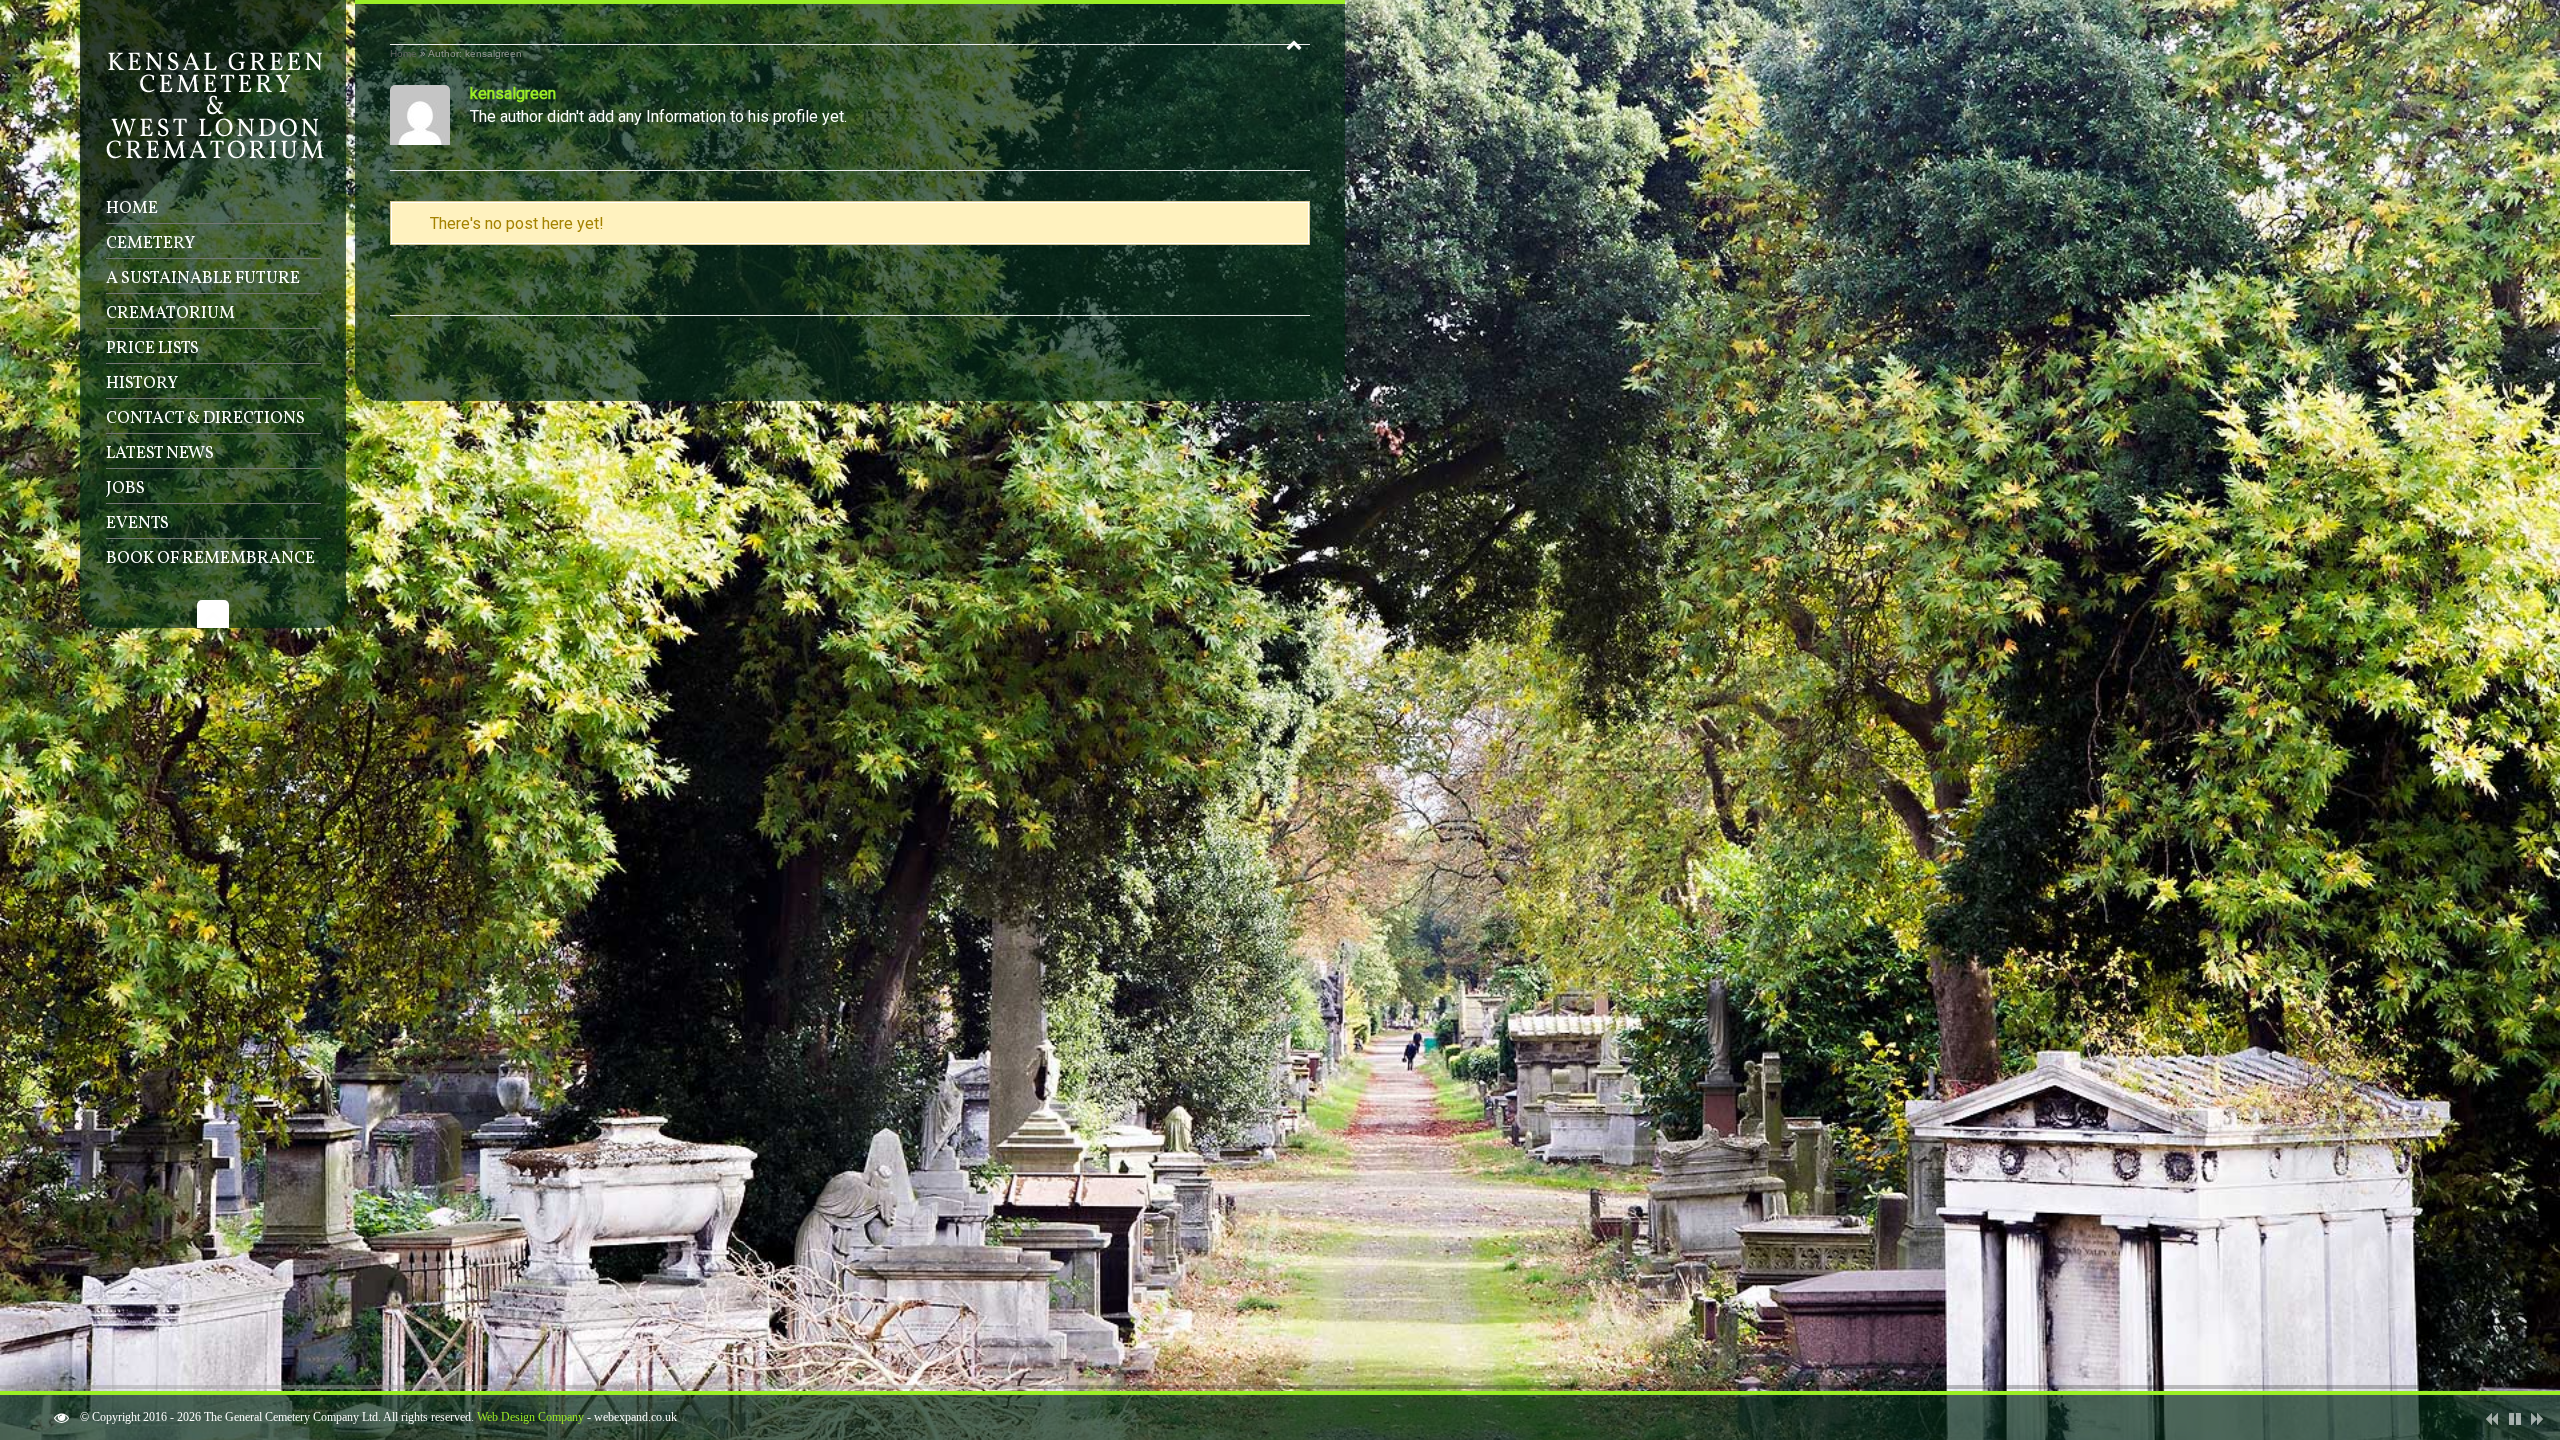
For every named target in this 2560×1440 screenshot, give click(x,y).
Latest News (160, 453)
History (142, 383)
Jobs (125, 488)
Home (132, 208)
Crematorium (170, 313)
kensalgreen (513, 93)
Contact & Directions (205, 418)
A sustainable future (203, 278)
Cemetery (150, 243)
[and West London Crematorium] (216, 154)
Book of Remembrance (210, 558)
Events (137, 523)
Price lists (152, 348)
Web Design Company (530, 1417)
